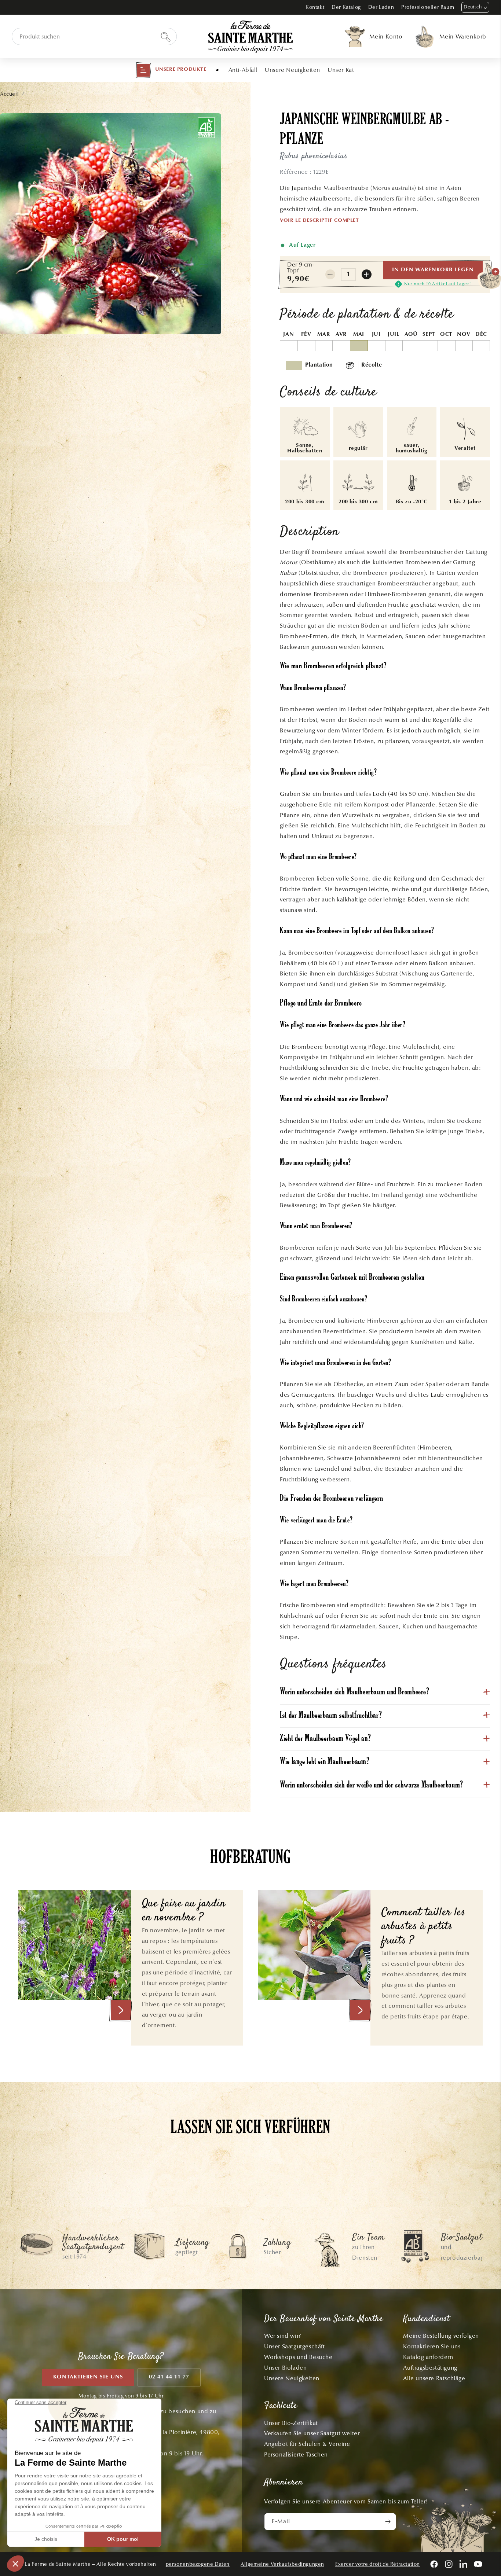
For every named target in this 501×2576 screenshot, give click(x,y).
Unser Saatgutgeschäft (295, 2346)
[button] (171, 70)
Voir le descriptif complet (319, 221)
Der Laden (381, 7)
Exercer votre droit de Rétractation (378, 2564)
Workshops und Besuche (298, 2357)
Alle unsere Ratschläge (434, 2378)
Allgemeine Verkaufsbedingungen (282, 2564)
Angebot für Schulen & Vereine (307, 2444)
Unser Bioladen (285, 2368)
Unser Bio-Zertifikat (291, 2423)
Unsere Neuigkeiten (292, 70)
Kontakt (315, 7)
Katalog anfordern (428, 2357)
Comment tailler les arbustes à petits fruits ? (424, 1927)
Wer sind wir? (283, 2336)
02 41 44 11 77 (169, 2377)
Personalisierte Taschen (296, 2454)
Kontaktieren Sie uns (88, 2377)
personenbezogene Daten (198, 2564)
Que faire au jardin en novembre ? (184, 1911)
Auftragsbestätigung (430, 2368)
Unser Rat (341, 70)
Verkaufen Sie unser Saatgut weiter (312, 2433)
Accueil (9, 94)
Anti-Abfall (243, 70)
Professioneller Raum (428, 7)
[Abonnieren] (388, 2522)
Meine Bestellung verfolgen (441, 2336)
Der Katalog (346, 7)
